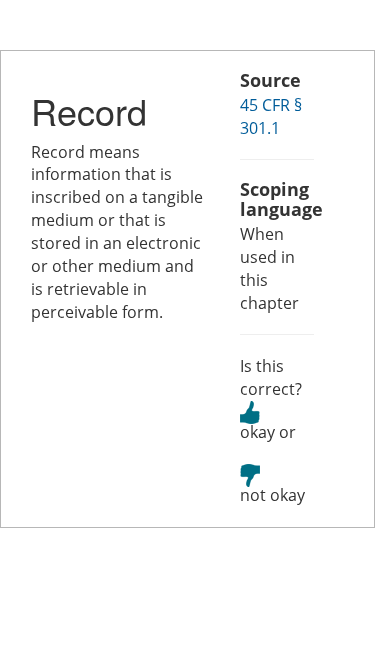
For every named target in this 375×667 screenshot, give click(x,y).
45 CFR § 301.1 (271, 116)
